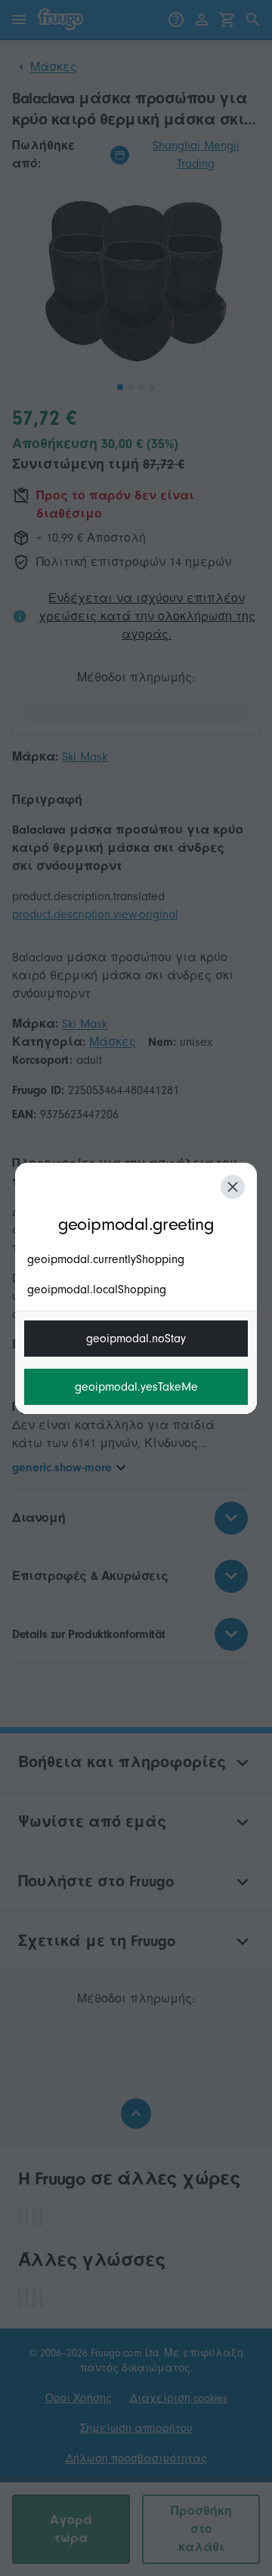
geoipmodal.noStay (136, 1339)
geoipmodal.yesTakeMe (136, 1387)
